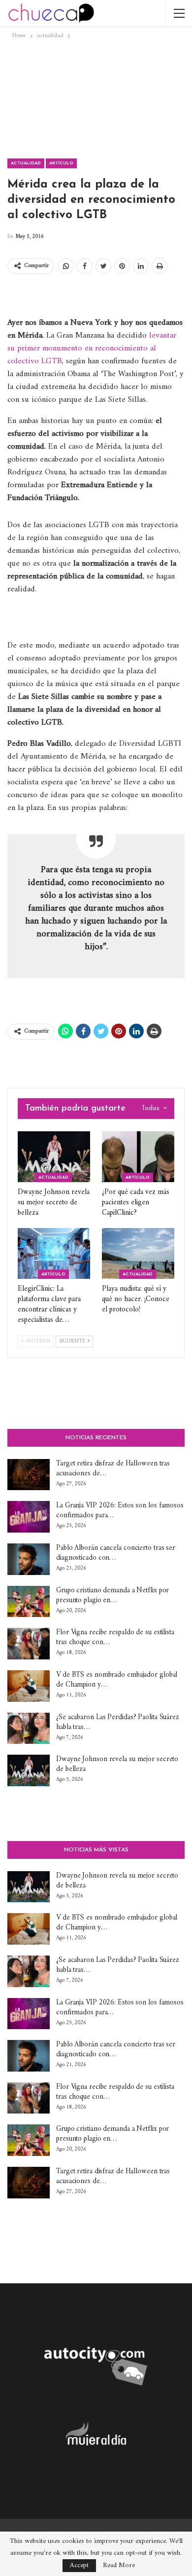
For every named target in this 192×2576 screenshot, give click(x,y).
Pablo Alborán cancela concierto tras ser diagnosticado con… (116, 1553)
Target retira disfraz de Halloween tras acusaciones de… (113, 1469)
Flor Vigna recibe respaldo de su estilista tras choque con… (115, 1637)
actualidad (26, 163)
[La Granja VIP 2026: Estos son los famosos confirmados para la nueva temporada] (29, 1517)
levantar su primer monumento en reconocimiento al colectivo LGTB (92, 348)
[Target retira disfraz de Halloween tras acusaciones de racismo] (29, 1475)
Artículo (61, 163)
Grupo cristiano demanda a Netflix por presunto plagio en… (112, 1596)
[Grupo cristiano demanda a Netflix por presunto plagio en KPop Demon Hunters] (29, 1602)
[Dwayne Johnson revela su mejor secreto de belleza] (54, 1157)
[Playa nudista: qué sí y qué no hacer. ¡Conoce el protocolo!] (138, 1253)
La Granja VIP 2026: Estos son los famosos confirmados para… (120, 1511)
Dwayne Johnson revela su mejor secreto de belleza (117, 1764)
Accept (79, 2565)
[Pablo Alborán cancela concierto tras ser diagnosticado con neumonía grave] (29, 1559)
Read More (119, 2566)
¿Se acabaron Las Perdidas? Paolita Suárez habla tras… (118, 1722)
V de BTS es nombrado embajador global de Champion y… (117, 1680)
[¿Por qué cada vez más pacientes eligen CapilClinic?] (138, 1157)
